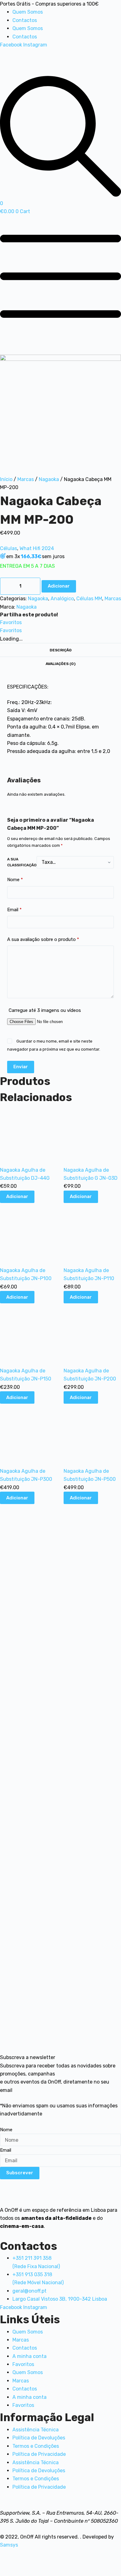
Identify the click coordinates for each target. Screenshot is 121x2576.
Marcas (26, 479)
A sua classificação (22, 862)
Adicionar (59, 586)
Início (6, 479)
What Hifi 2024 (37, 548)
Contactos (25, 20)
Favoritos (23, 2364)
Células (9, 548)
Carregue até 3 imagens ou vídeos (45, 1010)
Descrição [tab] (61, 650)
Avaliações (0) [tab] (60, 664)
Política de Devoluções (39, 2438)
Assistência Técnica (36, 2430)
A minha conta (29, 2356)
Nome (15, 880)
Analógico (62, 599)
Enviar (21, 1067)
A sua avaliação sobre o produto (43, 939)
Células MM (89, 599)
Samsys (9, 2545)
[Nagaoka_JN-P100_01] (60, 415)
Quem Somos (28, 12)
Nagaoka (49, 479)
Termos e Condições (36, 2446)
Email (14, 910)
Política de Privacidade (39, 2454)
